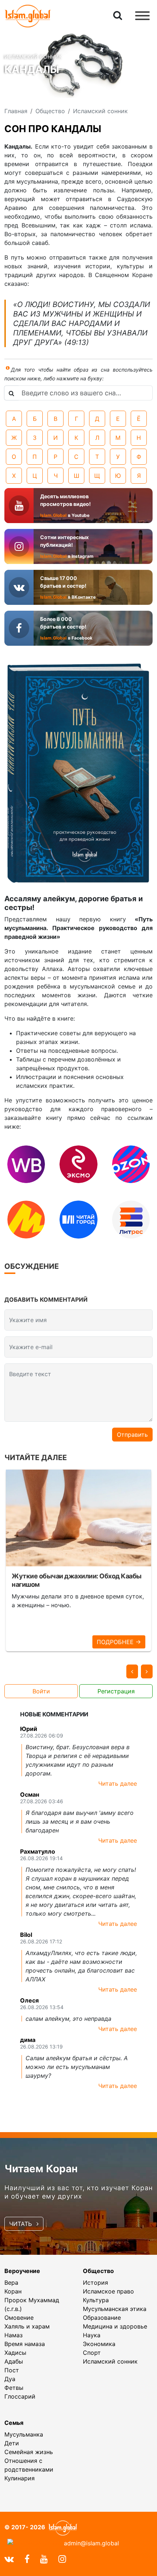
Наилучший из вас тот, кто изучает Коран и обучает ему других (78, 2192)
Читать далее (118, 1784)
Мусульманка (24, 2434)
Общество (98, 2271)
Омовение (19, 2318)
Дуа (10, 2379)
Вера (11, 2283)
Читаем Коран (41, 2169)
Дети (12, 2443)
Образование (102, 2318)
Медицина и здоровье (115, 2326)
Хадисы (15, 2353)
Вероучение (22, 2271)
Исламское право (108, 2291)
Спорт (92, 2353)
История (95, 2283)
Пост (12, 2370)
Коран (13, 2291)
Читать (21, 2224)
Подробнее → (119, 1642)
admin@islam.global (91, 2543)
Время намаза (25, 2344)
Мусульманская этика (115, 2309)
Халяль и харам (27, 2326)
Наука (92, 2335)
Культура (96, 2300)
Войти (41, 1691)
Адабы (14, 2361)
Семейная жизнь (29, 2452)
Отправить (132, 1435)
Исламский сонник (110, 2361)
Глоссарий (20, 2396)
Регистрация (116, 1691)
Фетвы (14, 2388)
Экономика (99, 2344)
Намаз (14, 2335)
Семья (14, 2423)
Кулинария (20, 2478)
